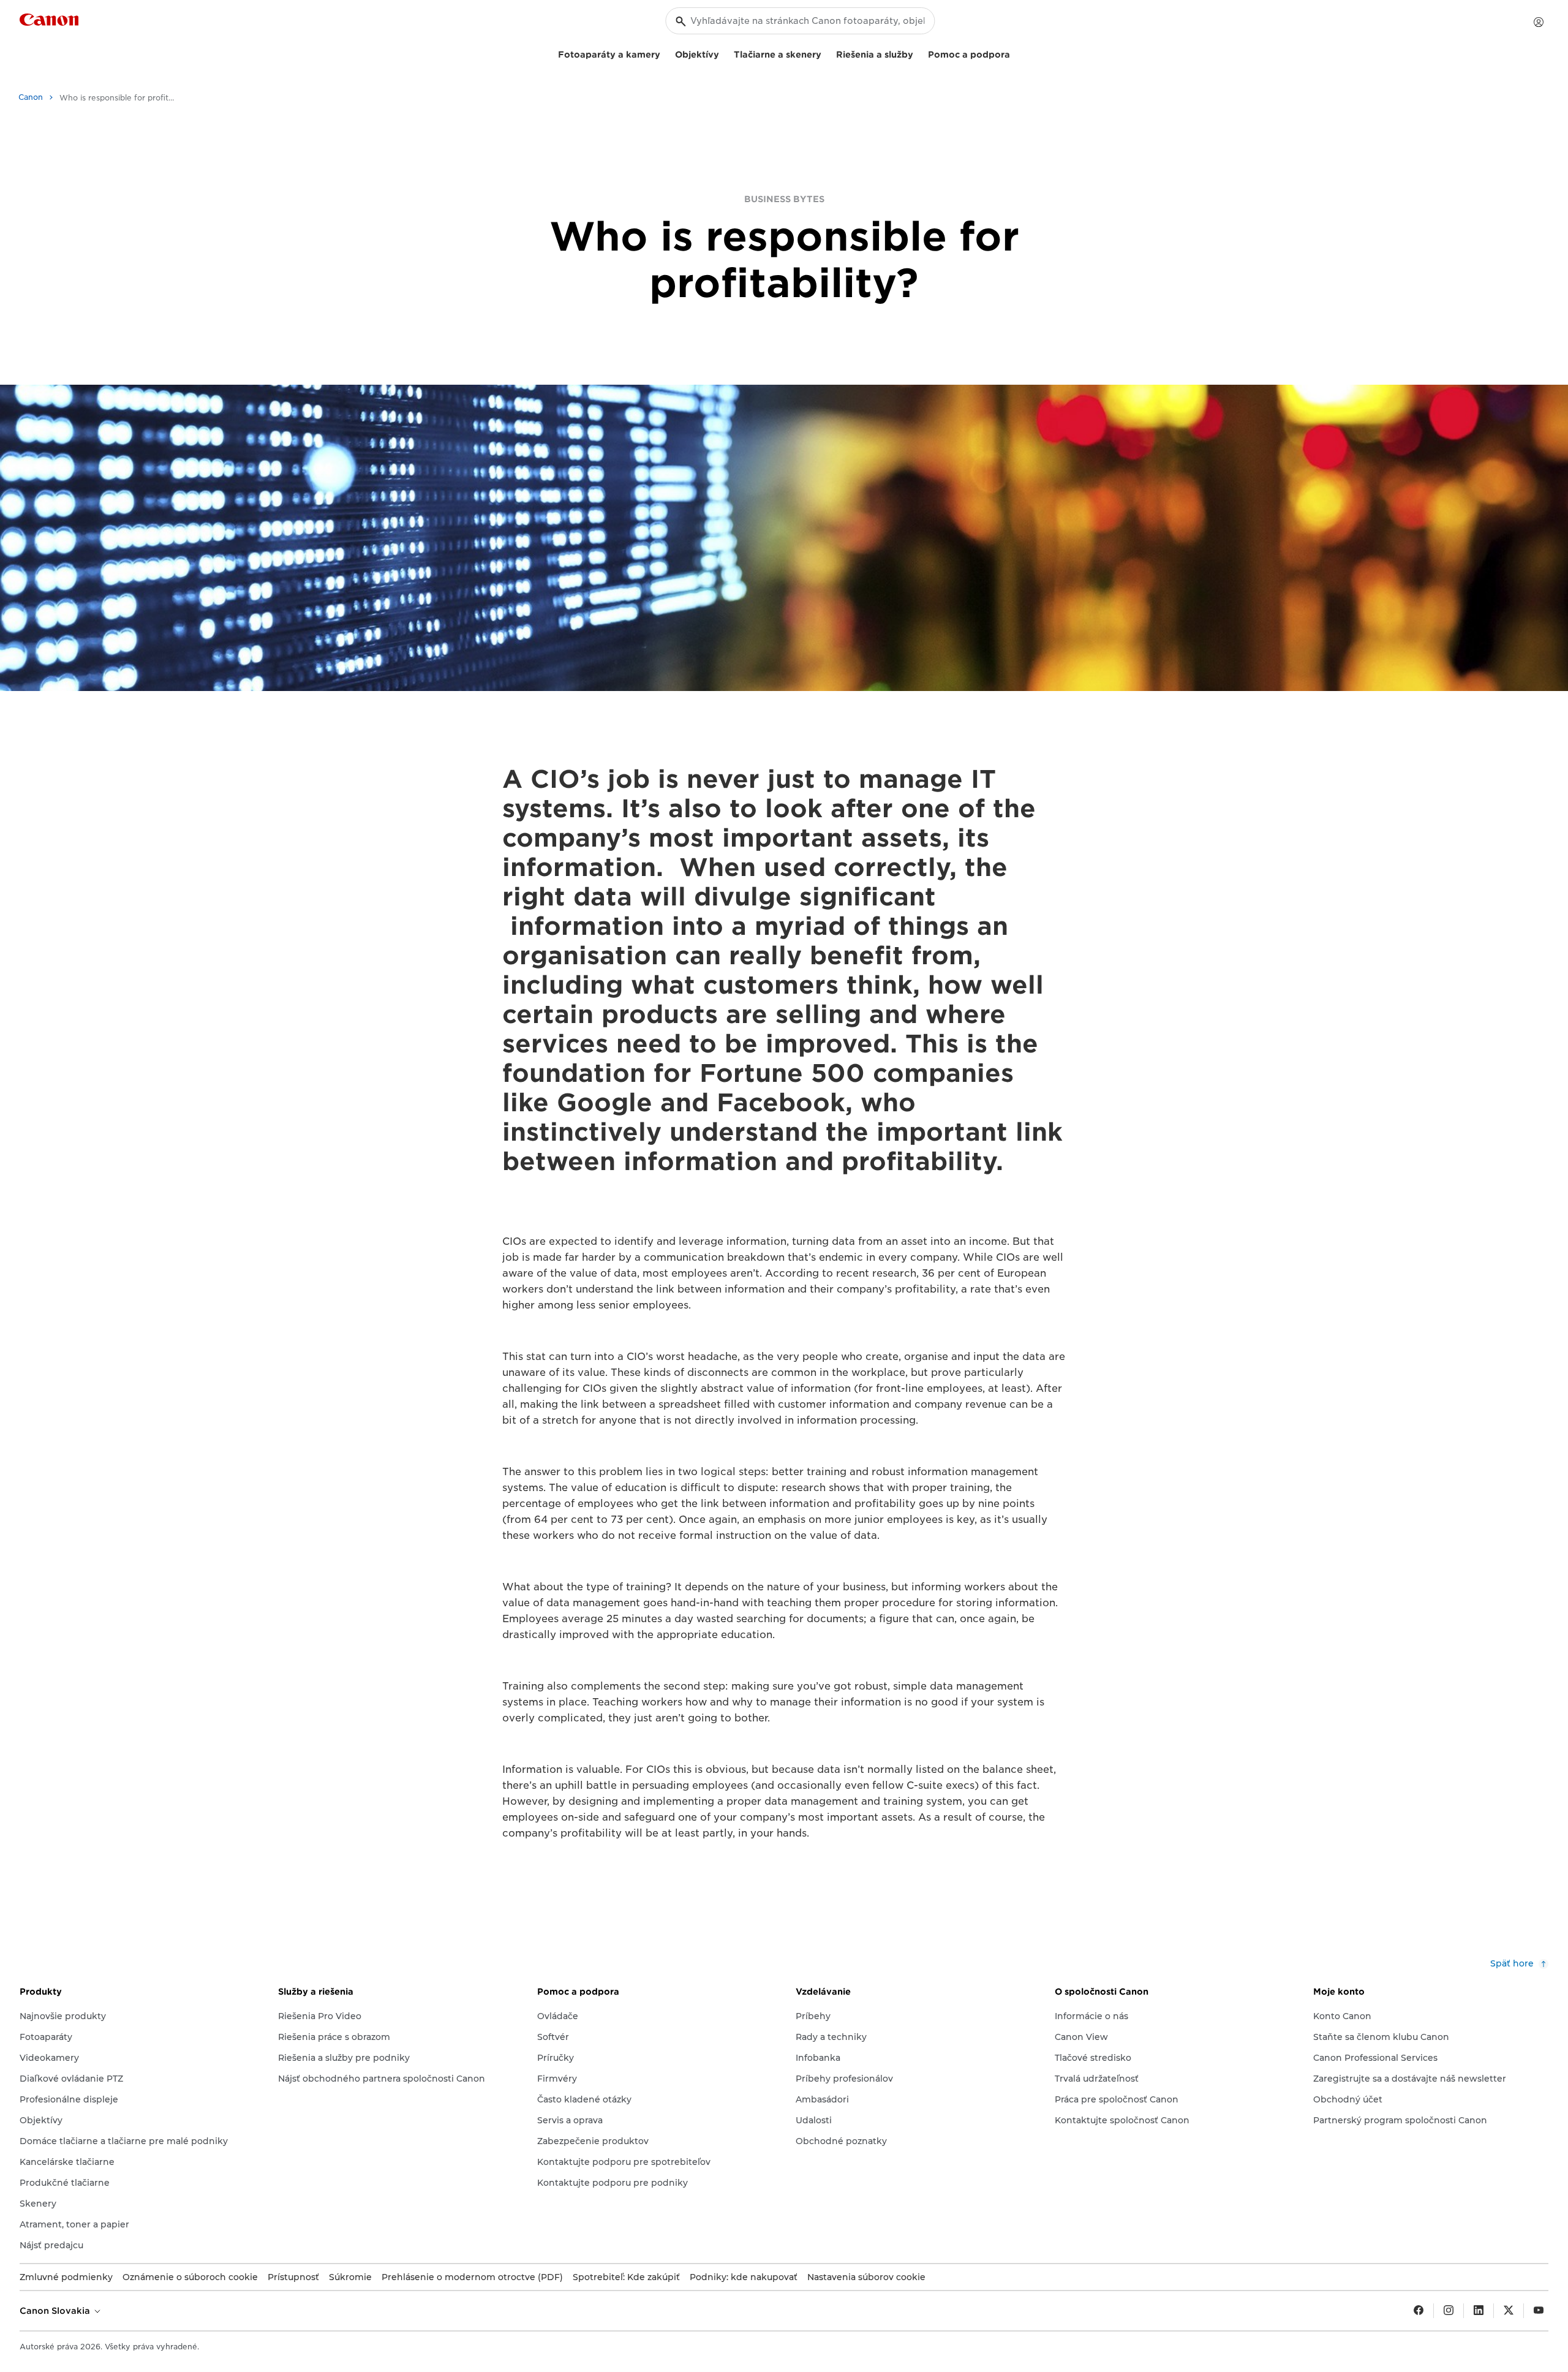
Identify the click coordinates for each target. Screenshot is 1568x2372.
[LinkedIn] (1479, 2311)
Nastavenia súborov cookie (866, 2277)
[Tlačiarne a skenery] (826, 53)
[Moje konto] (1539, 22)
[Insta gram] (1449, 2311)
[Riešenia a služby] (918, 53)
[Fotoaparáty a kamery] (665, 53)
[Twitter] (1509, 2311)
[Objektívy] (724, 53)
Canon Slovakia (56, 2311)
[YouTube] (1539, 2311)
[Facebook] (1419, 2311)
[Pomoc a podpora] (1015, 53)
